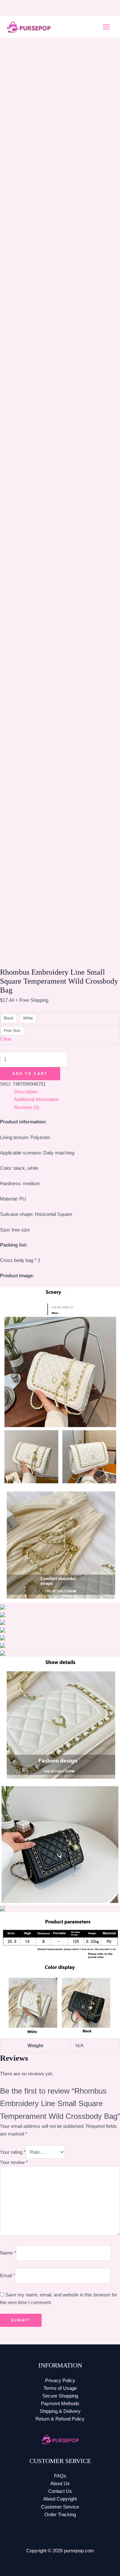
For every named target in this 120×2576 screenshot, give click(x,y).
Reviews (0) (27, 1107)
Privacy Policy (60, 2381)
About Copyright (60, 2499)
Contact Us (60, 2491)
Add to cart (30, 1074)
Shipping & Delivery (60, 2411)
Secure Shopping (60, 2396)
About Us (60, 2484)
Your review (14, 2162)
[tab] (67, 1092)
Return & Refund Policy (60, 2419)
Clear (6, 1039)
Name (8, 2253)
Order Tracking (60, 2515)
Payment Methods (60, 2404)
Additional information (36, 1099)
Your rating (13, 2152)
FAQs (60, 2476)
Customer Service (60, 2507)
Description (26, 1092)
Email (8, 2276)
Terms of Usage (60, 2388)
